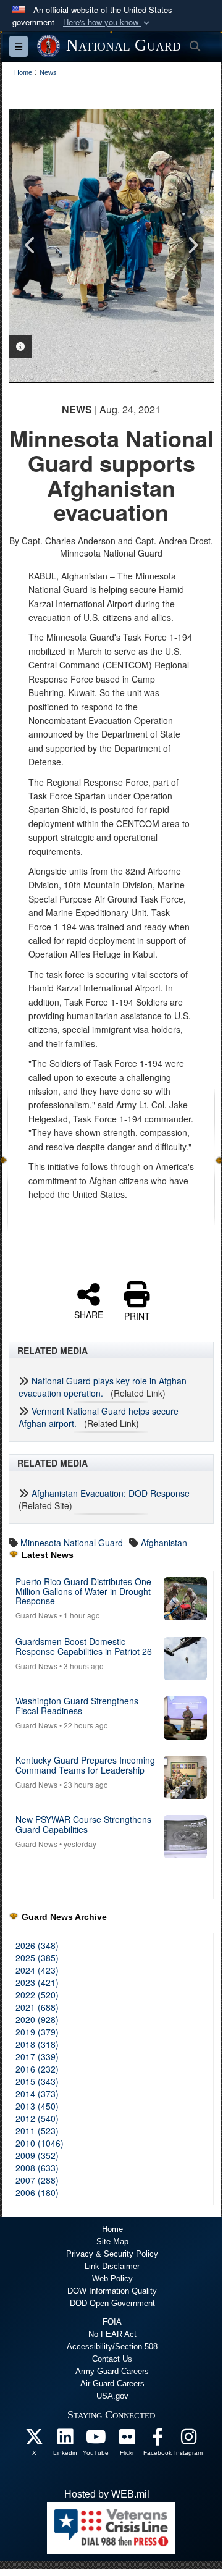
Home (112, 2229)
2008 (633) (37, 2168)
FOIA (112, 2322)
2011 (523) (37, 2131)
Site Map (112, 2241)
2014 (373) (37, 2094)
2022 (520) (37, 1995)
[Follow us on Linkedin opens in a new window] (65, 2440)
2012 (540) (37, 2118)
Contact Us (112, 2359)
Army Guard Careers (112, 2371)
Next (192, 245)
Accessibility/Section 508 (112, 2347)
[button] (107, 23)
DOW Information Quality (112, 2291)
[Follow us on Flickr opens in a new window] (127, 2440)
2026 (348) (37, 1945)
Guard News (36, 1615)
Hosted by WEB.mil (107, 2494)
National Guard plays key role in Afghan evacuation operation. (103, 1387)
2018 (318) (37, 2044)
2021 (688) (37, 2007)
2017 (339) (37, 2056)
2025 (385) (37, 1958)
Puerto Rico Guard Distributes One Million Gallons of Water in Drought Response (83, 1591)
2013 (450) (37, 2106)
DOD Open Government (112, 2303)
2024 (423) (37, 1970)
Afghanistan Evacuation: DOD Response (111, 1493)
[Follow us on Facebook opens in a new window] (158, 2440)
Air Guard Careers (112, 2384)
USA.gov (112, 2396)
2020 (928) (37, 2019)
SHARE (89, 1314)
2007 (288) (37, 2180)
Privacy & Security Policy (112, 2254)
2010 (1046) (40, 2143)
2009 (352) (37, 2155)
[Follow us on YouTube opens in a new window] (96, 2440)
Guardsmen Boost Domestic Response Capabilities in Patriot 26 (84, 1646)
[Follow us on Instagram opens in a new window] (188, 2440)
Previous (30, 245)
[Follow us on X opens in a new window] (34, 2440)
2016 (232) (37, 2069)
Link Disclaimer (112, 2266)
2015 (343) (37, 2081)
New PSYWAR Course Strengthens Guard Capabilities (83, 1824)
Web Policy (112, 2279)
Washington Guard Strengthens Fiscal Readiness (77, 1705)
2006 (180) (37, 2192)
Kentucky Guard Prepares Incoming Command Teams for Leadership (85, 1765)
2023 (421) (37, 1982)
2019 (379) (37, 2032)
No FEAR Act (112, 2334)
